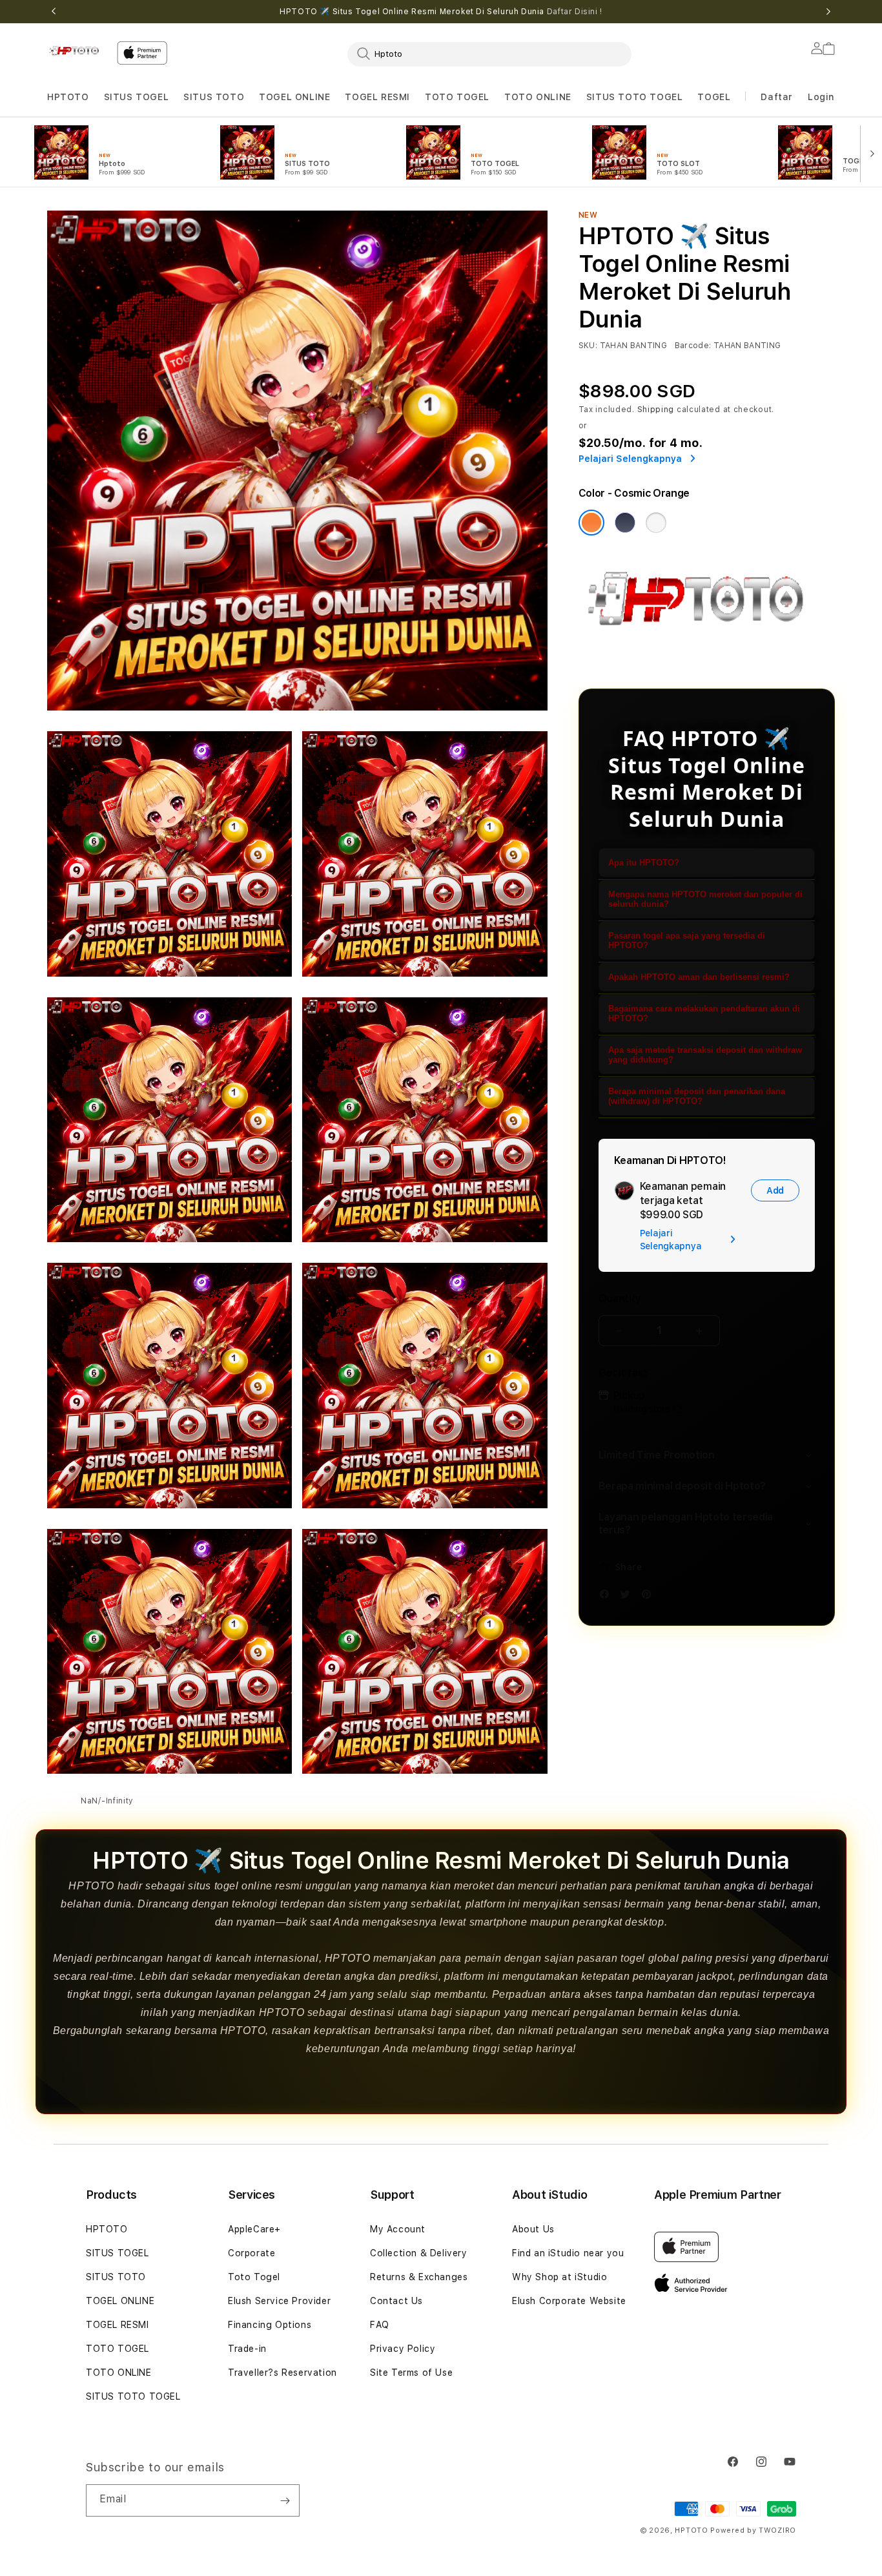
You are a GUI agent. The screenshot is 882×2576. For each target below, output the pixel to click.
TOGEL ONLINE (294, 97)
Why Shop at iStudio (559, 2277)
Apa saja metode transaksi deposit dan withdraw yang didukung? (705, 1055)
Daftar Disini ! (575, 12)
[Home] (77, 50)
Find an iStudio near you (568, 2253)
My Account (398, 2229)
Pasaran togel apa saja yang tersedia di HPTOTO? (687, 940)
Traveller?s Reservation (282, 2373)
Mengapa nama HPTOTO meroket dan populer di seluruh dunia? (705, 899)
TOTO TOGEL (118, 2349)
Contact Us (396, 2301)
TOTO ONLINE (538, 97)
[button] (68, 97)
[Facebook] (608, 1596)
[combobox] (489, 54)
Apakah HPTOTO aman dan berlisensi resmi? (699, 977)
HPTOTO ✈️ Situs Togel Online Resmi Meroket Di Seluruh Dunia (441, 12)
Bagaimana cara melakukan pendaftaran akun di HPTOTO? (704, 1013)
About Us (533, 2229)
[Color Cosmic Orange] (591, 523)
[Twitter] (628, 1596)
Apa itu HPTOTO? (644, 863)
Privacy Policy (403, 2349)
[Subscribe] (285, 2500)
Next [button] (828, 12)
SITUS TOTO (214, 97)
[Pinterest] (650, 1596)
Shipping (656, 410)
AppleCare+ (254, 2229)
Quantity (620, 1299)
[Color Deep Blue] (625, 523)
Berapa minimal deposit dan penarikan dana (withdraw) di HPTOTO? (697, 1096)
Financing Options (270, 2325)
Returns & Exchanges (419, 2277)
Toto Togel (254, 2277)
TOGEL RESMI (377, 97)
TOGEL (714, 97)
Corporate (251, 2253)
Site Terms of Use (411, 2373)
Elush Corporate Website (569, 2301)
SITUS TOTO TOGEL (635, 97)
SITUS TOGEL (137, 97)
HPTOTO (68, 97)
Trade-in (247, 2349)
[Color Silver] (656, 523)
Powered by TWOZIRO (753, 2530)
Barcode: (693, 346)
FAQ (380, 2325)
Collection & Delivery (419, 2253)
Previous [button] (54, 12)
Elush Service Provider (279, 2301)
